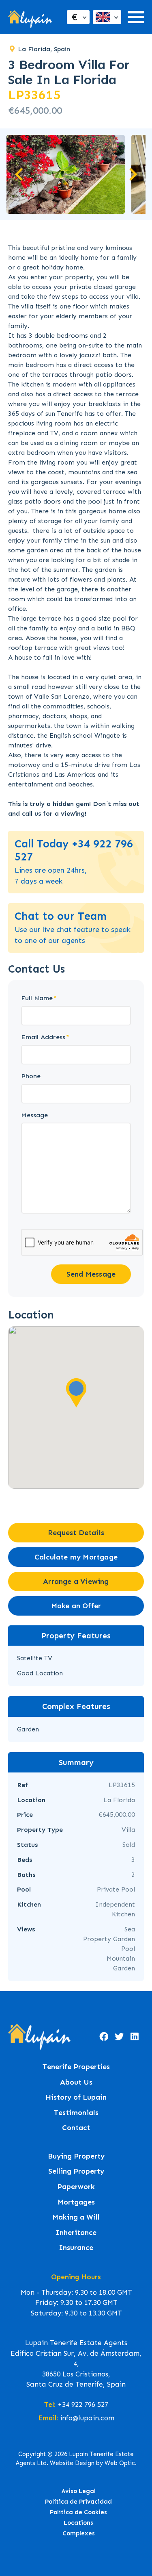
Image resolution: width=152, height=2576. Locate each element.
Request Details (76, 1533)
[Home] (30, 17)
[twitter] (119, 2037)
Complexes (79, 2533)
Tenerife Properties (76, 2067)
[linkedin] (135, 2037)
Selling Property (76, 2171)
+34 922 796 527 (83, 2404)
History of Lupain (76, 2097)
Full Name (37, 998)
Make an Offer (76, 1606)
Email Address (43, 1037)
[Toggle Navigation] (136, 17)
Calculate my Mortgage (76, 1557)
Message (34, 1115)
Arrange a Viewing (76, 1581)
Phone (31, 1076)
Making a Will (76, 2217)
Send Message (91, 1274)
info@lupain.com (87, 2418)
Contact (76, 2128)
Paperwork (76, 2187)
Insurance (76, 2248)
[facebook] (104, 2037)
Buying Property (76, 2156)
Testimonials (76, 2113)
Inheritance (76, 2233)
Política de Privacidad (78, 2502)
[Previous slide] (20, 174)
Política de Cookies (78, 2512)
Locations (78, 2523)
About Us (76, 2082)
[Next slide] (132, 174)
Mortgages (76, 2202)
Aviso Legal (79, 2491)
